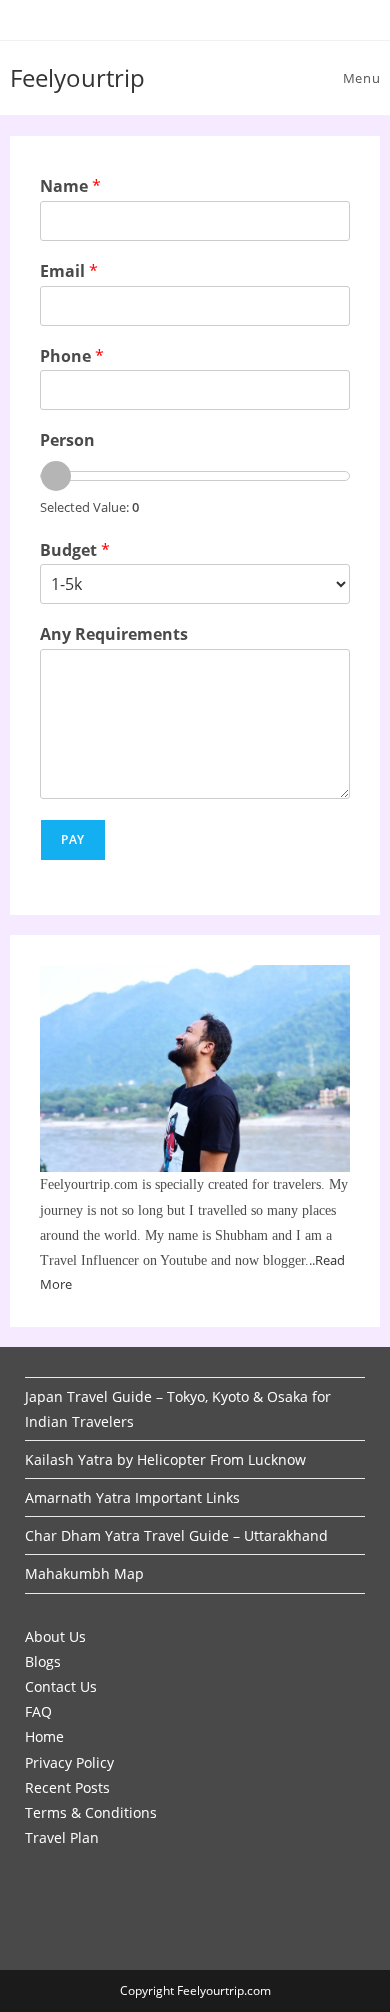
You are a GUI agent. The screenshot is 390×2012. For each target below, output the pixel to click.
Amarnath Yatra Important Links (132, 1497)
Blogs (43, 1661)
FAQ (38, 1711)
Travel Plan (62, 1837)
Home (44, 1736)
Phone (72, 356)
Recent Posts (67, 1787)
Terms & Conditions (91, 1812)
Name (70, 186)
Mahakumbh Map (84, 1573)
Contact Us (61, 1686)
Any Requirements (114, 634)
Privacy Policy (69, 1762)
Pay (73, 839)
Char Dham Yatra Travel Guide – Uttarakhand (176, 1535)
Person (67, 440)
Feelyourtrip (77, 77)
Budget (75, 550)
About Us (55, 1636)
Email (69, 271)
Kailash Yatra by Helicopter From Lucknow (165, 1459)
